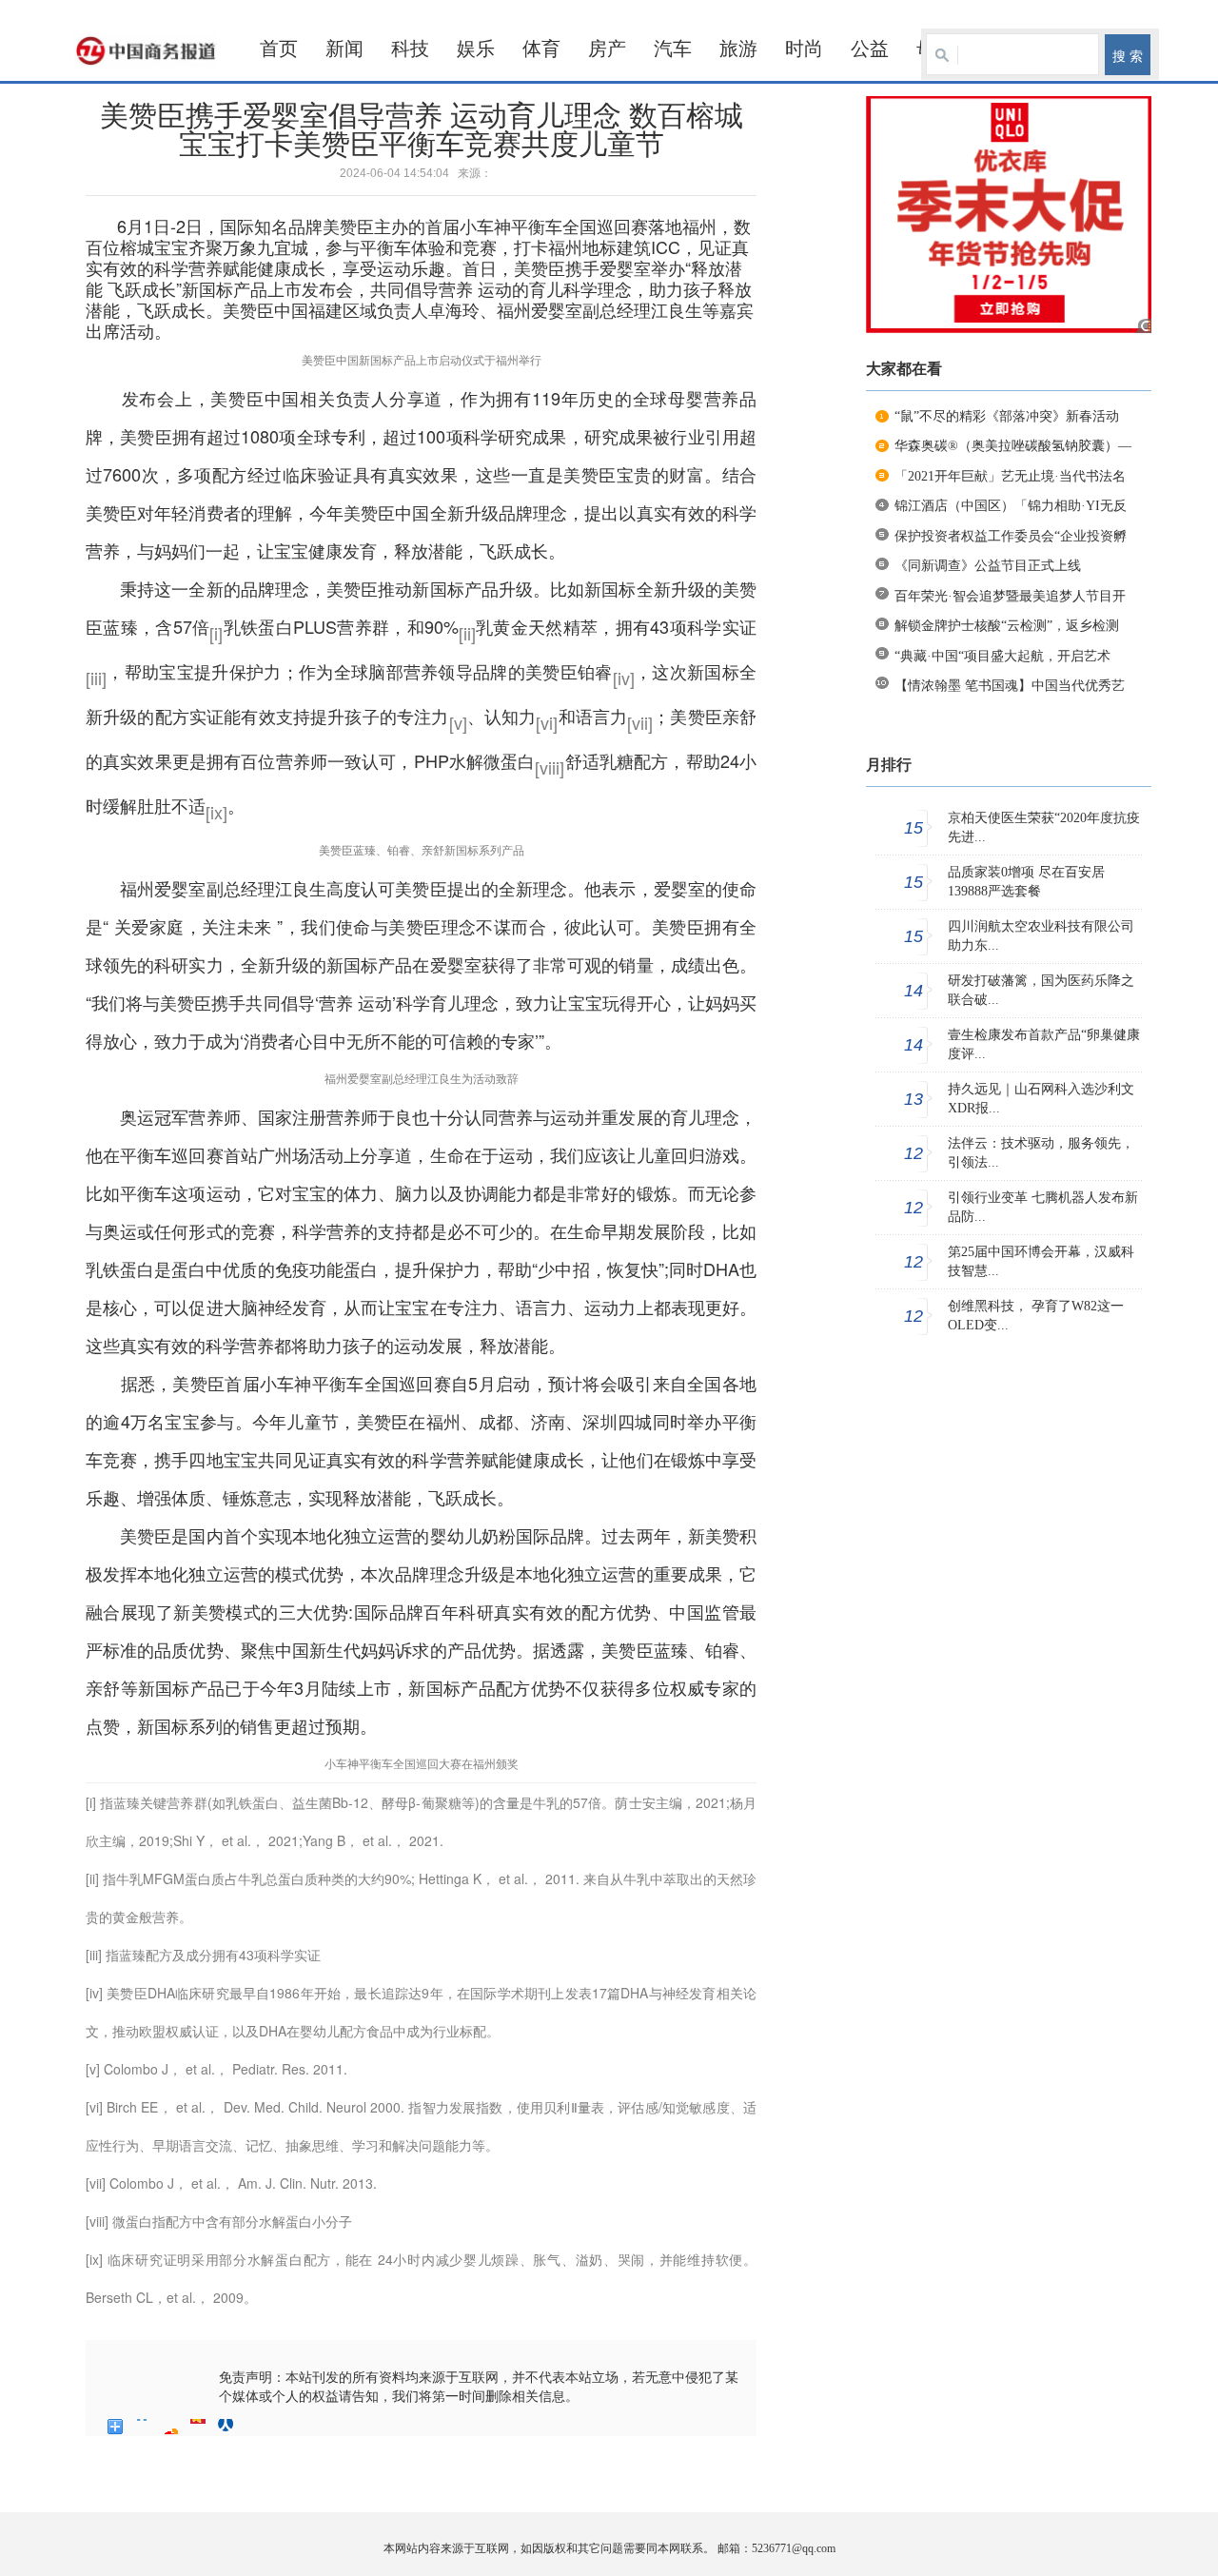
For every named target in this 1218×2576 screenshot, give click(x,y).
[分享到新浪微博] (171, 2427)
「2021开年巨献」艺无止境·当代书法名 (1010, 476)
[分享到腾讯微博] (198, 2427)
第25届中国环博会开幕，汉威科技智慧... (1041, 1261)
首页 (279, 49)
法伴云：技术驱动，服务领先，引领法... (1041, 1153)
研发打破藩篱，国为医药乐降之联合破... (1041, 990)
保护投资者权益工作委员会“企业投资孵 (1011, 536)
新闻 (344, 49)
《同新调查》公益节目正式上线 (988, 566)
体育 (541, 49)
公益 (870, 49)
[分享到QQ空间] (143, 2427)
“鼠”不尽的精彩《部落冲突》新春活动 (1007, 416)
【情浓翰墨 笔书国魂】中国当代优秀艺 (1010, 686)
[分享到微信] (254, 2427)
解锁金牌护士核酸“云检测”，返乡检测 (1007, 626)
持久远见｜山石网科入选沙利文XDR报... (1041, 1099)
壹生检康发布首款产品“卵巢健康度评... (1044, 1044)
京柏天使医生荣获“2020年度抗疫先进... (1044, 827)
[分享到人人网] (226, 2427)
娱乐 (476, 49)
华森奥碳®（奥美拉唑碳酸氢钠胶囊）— (1013, 446)
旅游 (738, 49)
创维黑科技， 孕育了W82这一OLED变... (1036, 1316)
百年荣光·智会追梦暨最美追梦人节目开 (1010, 596)
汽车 (673, 49)
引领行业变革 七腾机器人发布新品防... (1043, 1207)
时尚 (804, 49)
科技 (410, 49)
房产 (607, 49)
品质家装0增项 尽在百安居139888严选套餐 (1026, 882)
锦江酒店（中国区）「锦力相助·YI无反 (1011, 506)
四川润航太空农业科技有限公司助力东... (1041, 936)
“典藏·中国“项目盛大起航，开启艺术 (1002, 656)
